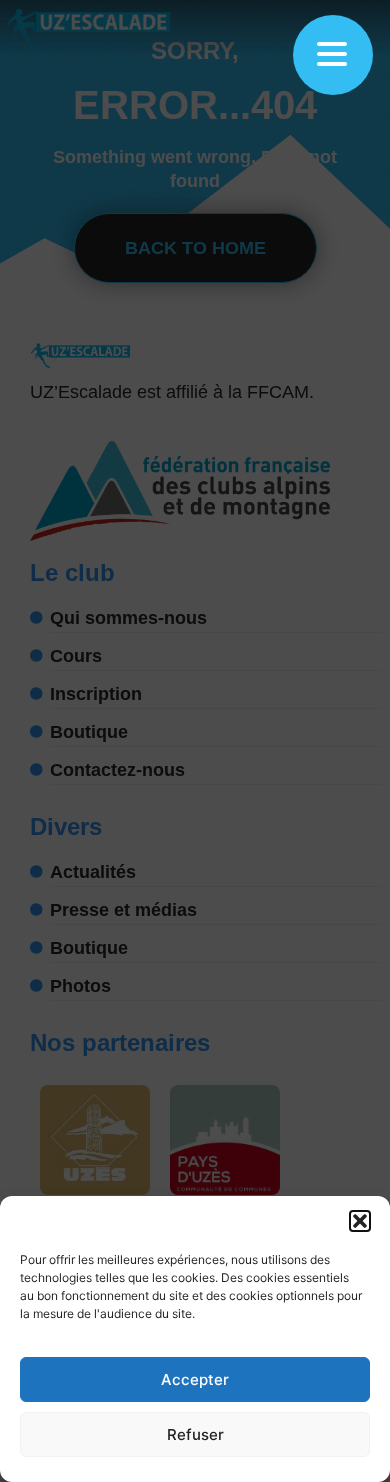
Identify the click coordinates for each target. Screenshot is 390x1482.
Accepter (195, 1379)
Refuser (195, 1434)
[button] (360, 1221)
